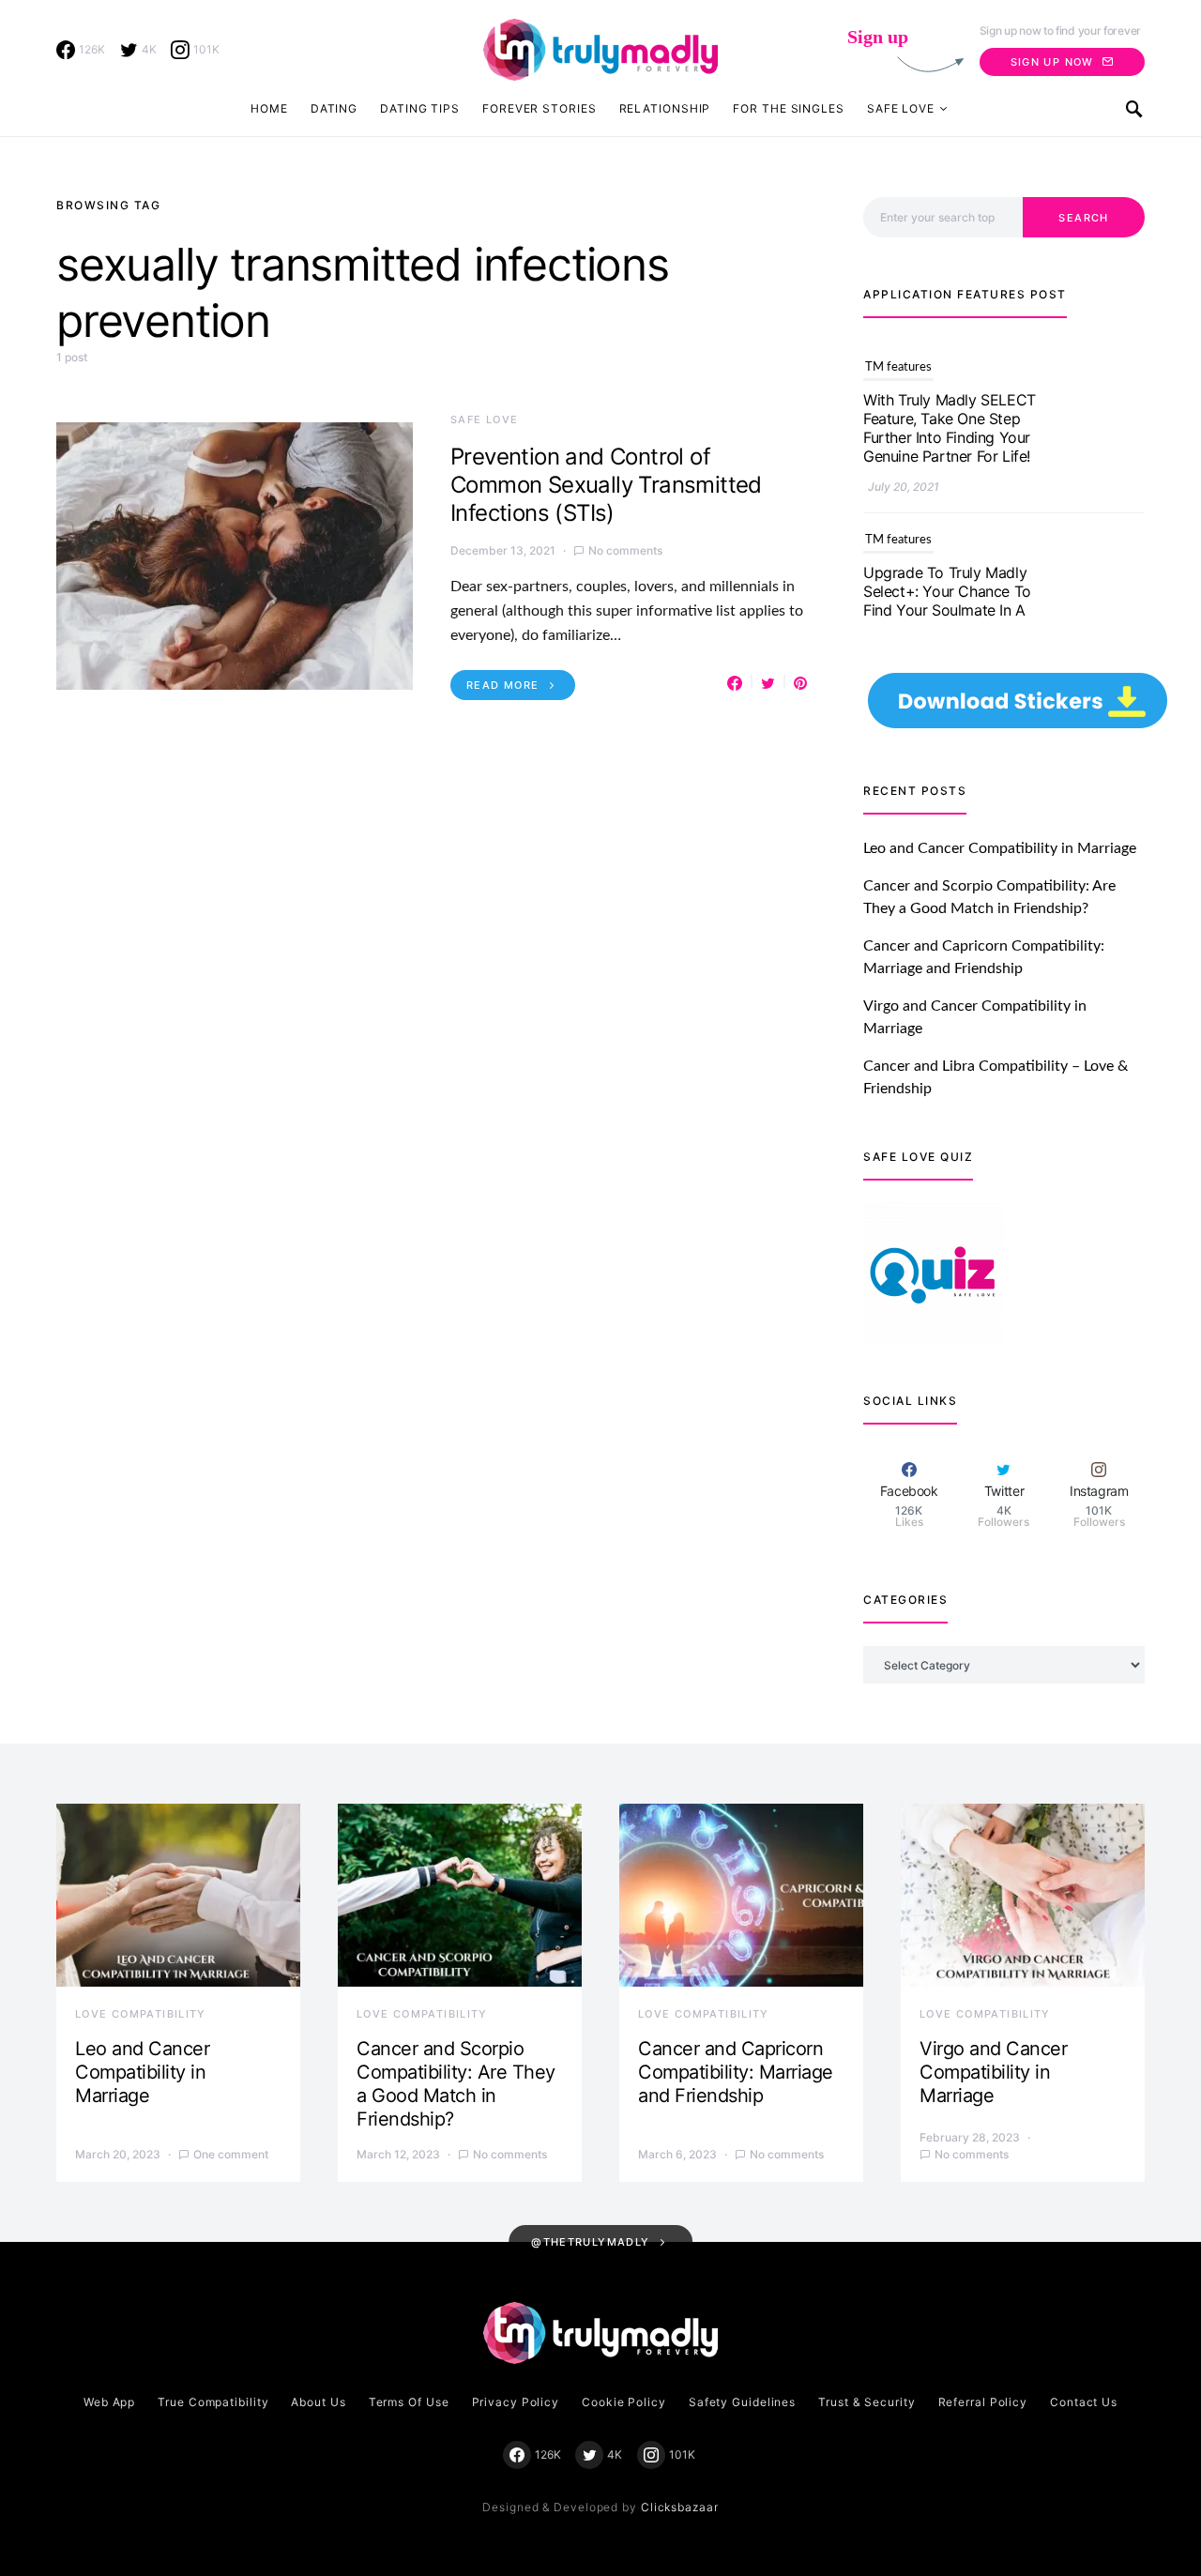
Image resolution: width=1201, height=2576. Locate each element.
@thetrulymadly (590, 2242)
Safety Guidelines (742, 2402)
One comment (231, 2154)
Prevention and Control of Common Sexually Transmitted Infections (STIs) (606, 485)
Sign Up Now (1052, 62)
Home (269, 108)
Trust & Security (867, 2402)
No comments (625, 550)
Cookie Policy (624, 2402)
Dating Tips (420, 108)
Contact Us (1084, 2402)
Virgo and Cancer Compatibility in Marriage (993, 2072)
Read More (502, 685)
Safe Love (901, 108)
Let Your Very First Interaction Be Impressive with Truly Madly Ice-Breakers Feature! (948, 619)
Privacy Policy (516, 2402)
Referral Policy (983, 2402)
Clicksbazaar (680, 2507)
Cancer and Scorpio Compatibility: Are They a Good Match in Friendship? (456, 2084)
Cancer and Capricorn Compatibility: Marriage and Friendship (736, 2072)
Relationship (665, 108)
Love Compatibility (141, 2014)
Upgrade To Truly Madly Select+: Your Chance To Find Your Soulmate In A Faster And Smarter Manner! (947, 437)
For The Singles (789, 108)
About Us (318, 2402)
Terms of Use (409, 2402)
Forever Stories (540, 108)
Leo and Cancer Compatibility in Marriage (1000, 848)
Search (1083, 218)
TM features (898, 367)
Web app (109, 2402)
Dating (334, 108)
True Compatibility (213, 2402)
